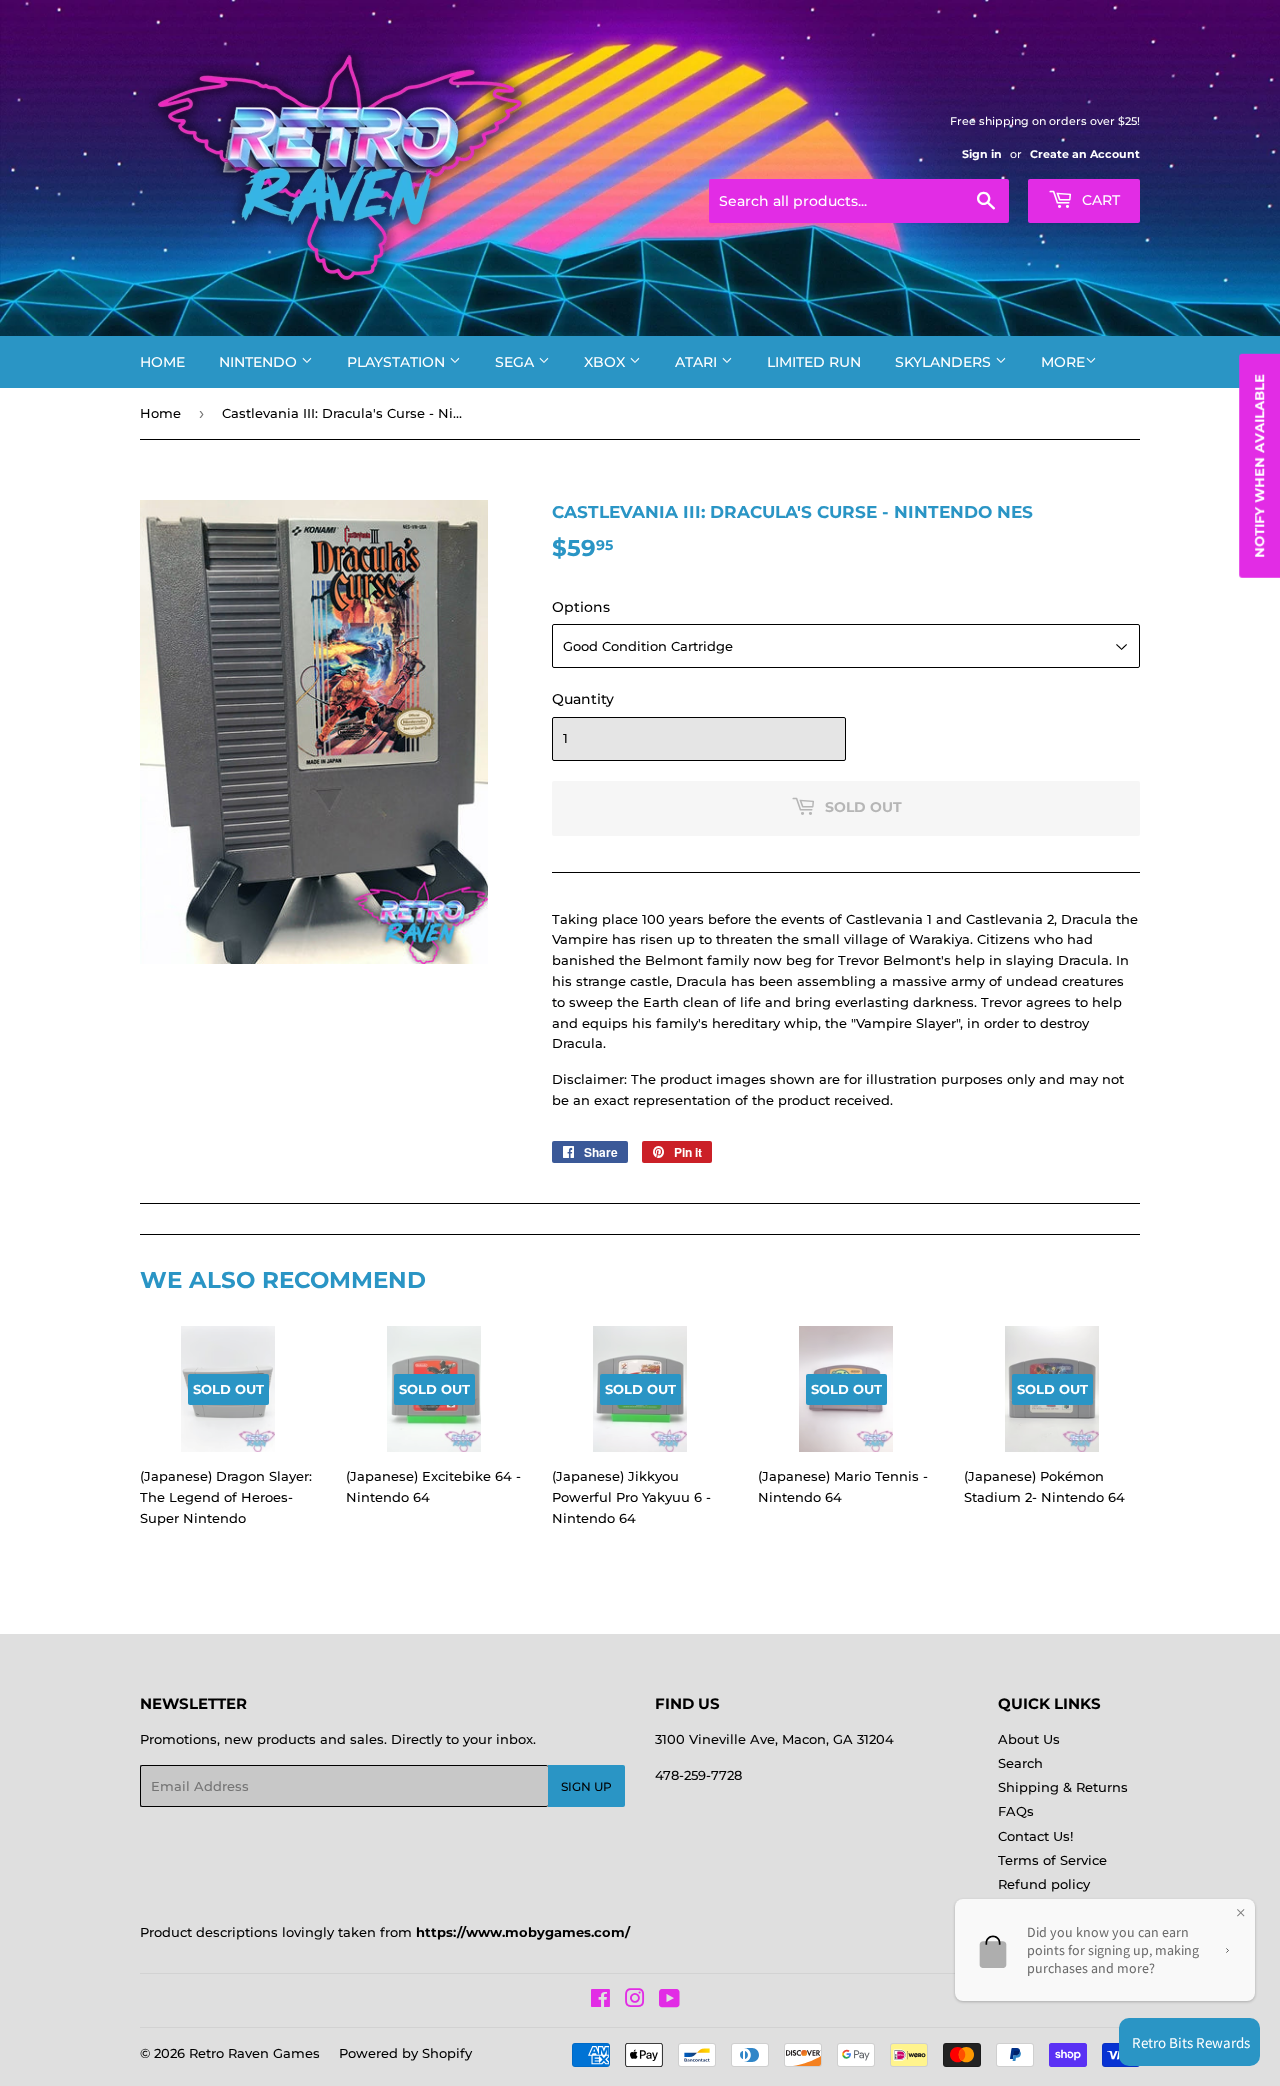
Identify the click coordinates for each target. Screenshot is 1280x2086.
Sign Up (586, 1786)
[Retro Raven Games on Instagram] (635, 2001)
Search (1020, 1763)
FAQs (1016, 1811)
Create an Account (1085, 154)
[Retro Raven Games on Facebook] (600, 2001)
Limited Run (814, 362)
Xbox (606, 362)
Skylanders (945, 362)
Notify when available (1259, 466)
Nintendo (260, 362)
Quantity (583, 699)
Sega (516, 362)
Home (162, 362)
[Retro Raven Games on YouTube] (669, 2001)
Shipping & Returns (1063, 1787)
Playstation (398, 362)
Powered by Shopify (405, 2053)
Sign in (982, 154)
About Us (1029, 1739)
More (1063, 362)
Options (581, 607)
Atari (698, 362)
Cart (1099, 200)
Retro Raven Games (254, 2053)
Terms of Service (1052, 1860)
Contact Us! (1035, 1836)
